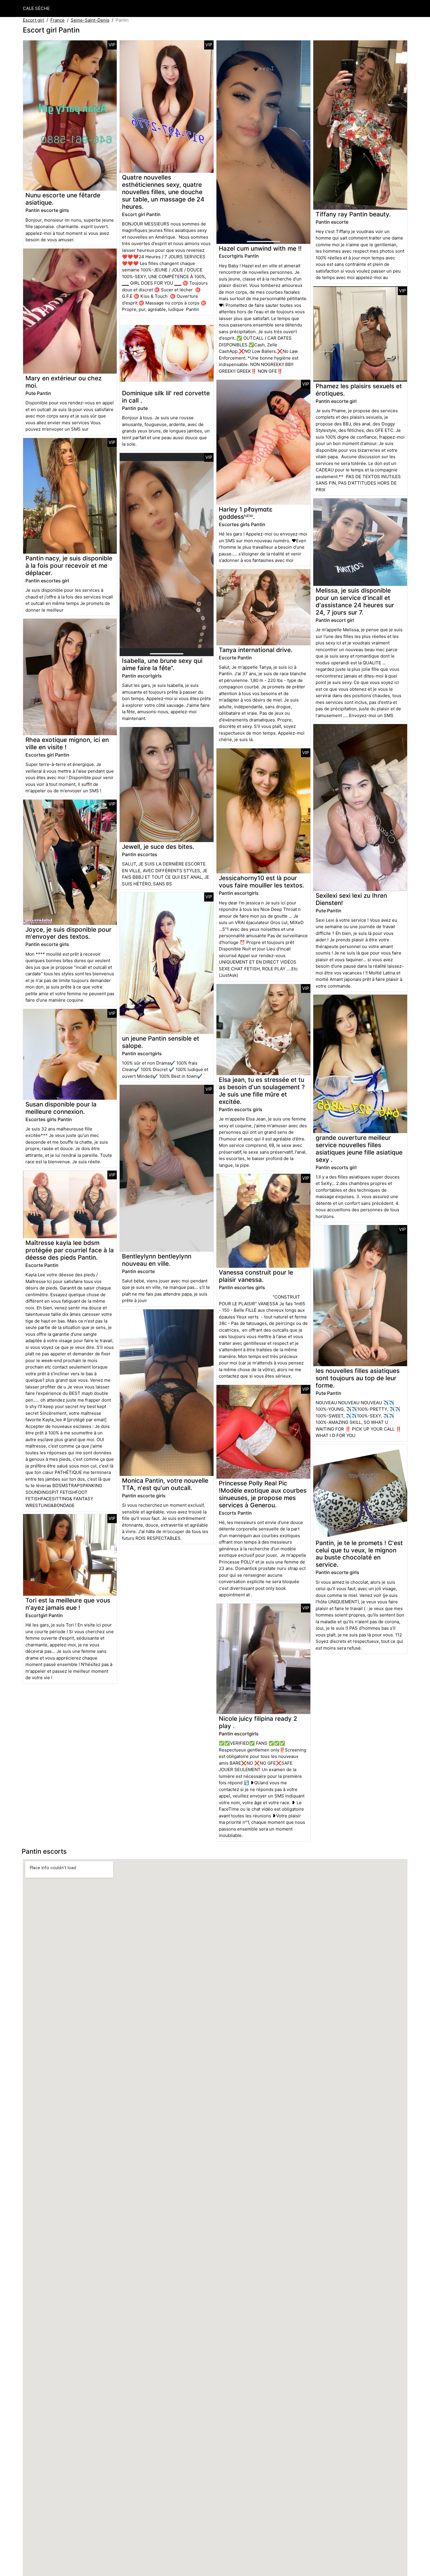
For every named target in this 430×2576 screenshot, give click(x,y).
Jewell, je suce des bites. (158, 847)
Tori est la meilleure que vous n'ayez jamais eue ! (68, 1604)
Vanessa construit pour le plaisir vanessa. (256, 1276)
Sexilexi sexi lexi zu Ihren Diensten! (351, 899)
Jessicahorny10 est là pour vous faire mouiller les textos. (262, 882)
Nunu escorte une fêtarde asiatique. (63, 199)
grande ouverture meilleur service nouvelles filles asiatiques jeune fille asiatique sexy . (359, 1149)
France (57, 20)
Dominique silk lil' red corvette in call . (166, 397)
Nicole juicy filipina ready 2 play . (258, 1722)
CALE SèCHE (36, 8)
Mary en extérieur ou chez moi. (63, 382)
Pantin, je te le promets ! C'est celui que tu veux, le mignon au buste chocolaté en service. (359, 1554)
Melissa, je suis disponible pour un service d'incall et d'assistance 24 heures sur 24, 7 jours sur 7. (355, 601)
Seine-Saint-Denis (90, 20)
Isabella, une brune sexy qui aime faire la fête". (162, 664)
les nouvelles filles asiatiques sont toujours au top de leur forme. (358, 1378)
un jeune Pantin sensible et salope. (161, 1042)
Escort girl (33, 20)
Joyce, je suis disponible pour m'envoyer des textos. (68, 933)
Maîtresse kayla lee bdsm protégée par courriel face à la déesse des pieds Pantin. (70, 1250)
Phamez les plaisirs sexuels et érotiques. (359, 390)
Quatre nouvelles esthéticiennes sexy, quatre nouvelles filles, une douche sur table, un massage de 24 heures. (163, 192)
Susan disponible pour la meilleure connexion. (61, 1108)
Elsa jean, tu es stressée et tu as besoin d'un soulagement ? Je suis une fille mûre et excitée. (262, 1091)
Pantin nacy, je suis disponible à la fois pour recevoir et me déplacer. (69, 566)
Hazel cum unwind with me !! (260, 248)
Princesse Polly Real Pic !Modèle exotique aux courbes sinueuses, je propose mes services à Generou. (263, 1494)
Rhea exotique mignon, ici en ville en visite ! (67, 743)
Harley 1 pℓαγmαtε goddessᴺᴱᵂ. (246, 513)
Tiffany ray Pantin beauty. (353, 214)
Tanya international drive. (256, 650)
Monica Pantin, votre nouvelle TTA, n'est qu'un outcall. (165, 1484)
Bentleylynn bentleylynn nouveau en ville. (157, 1260)
